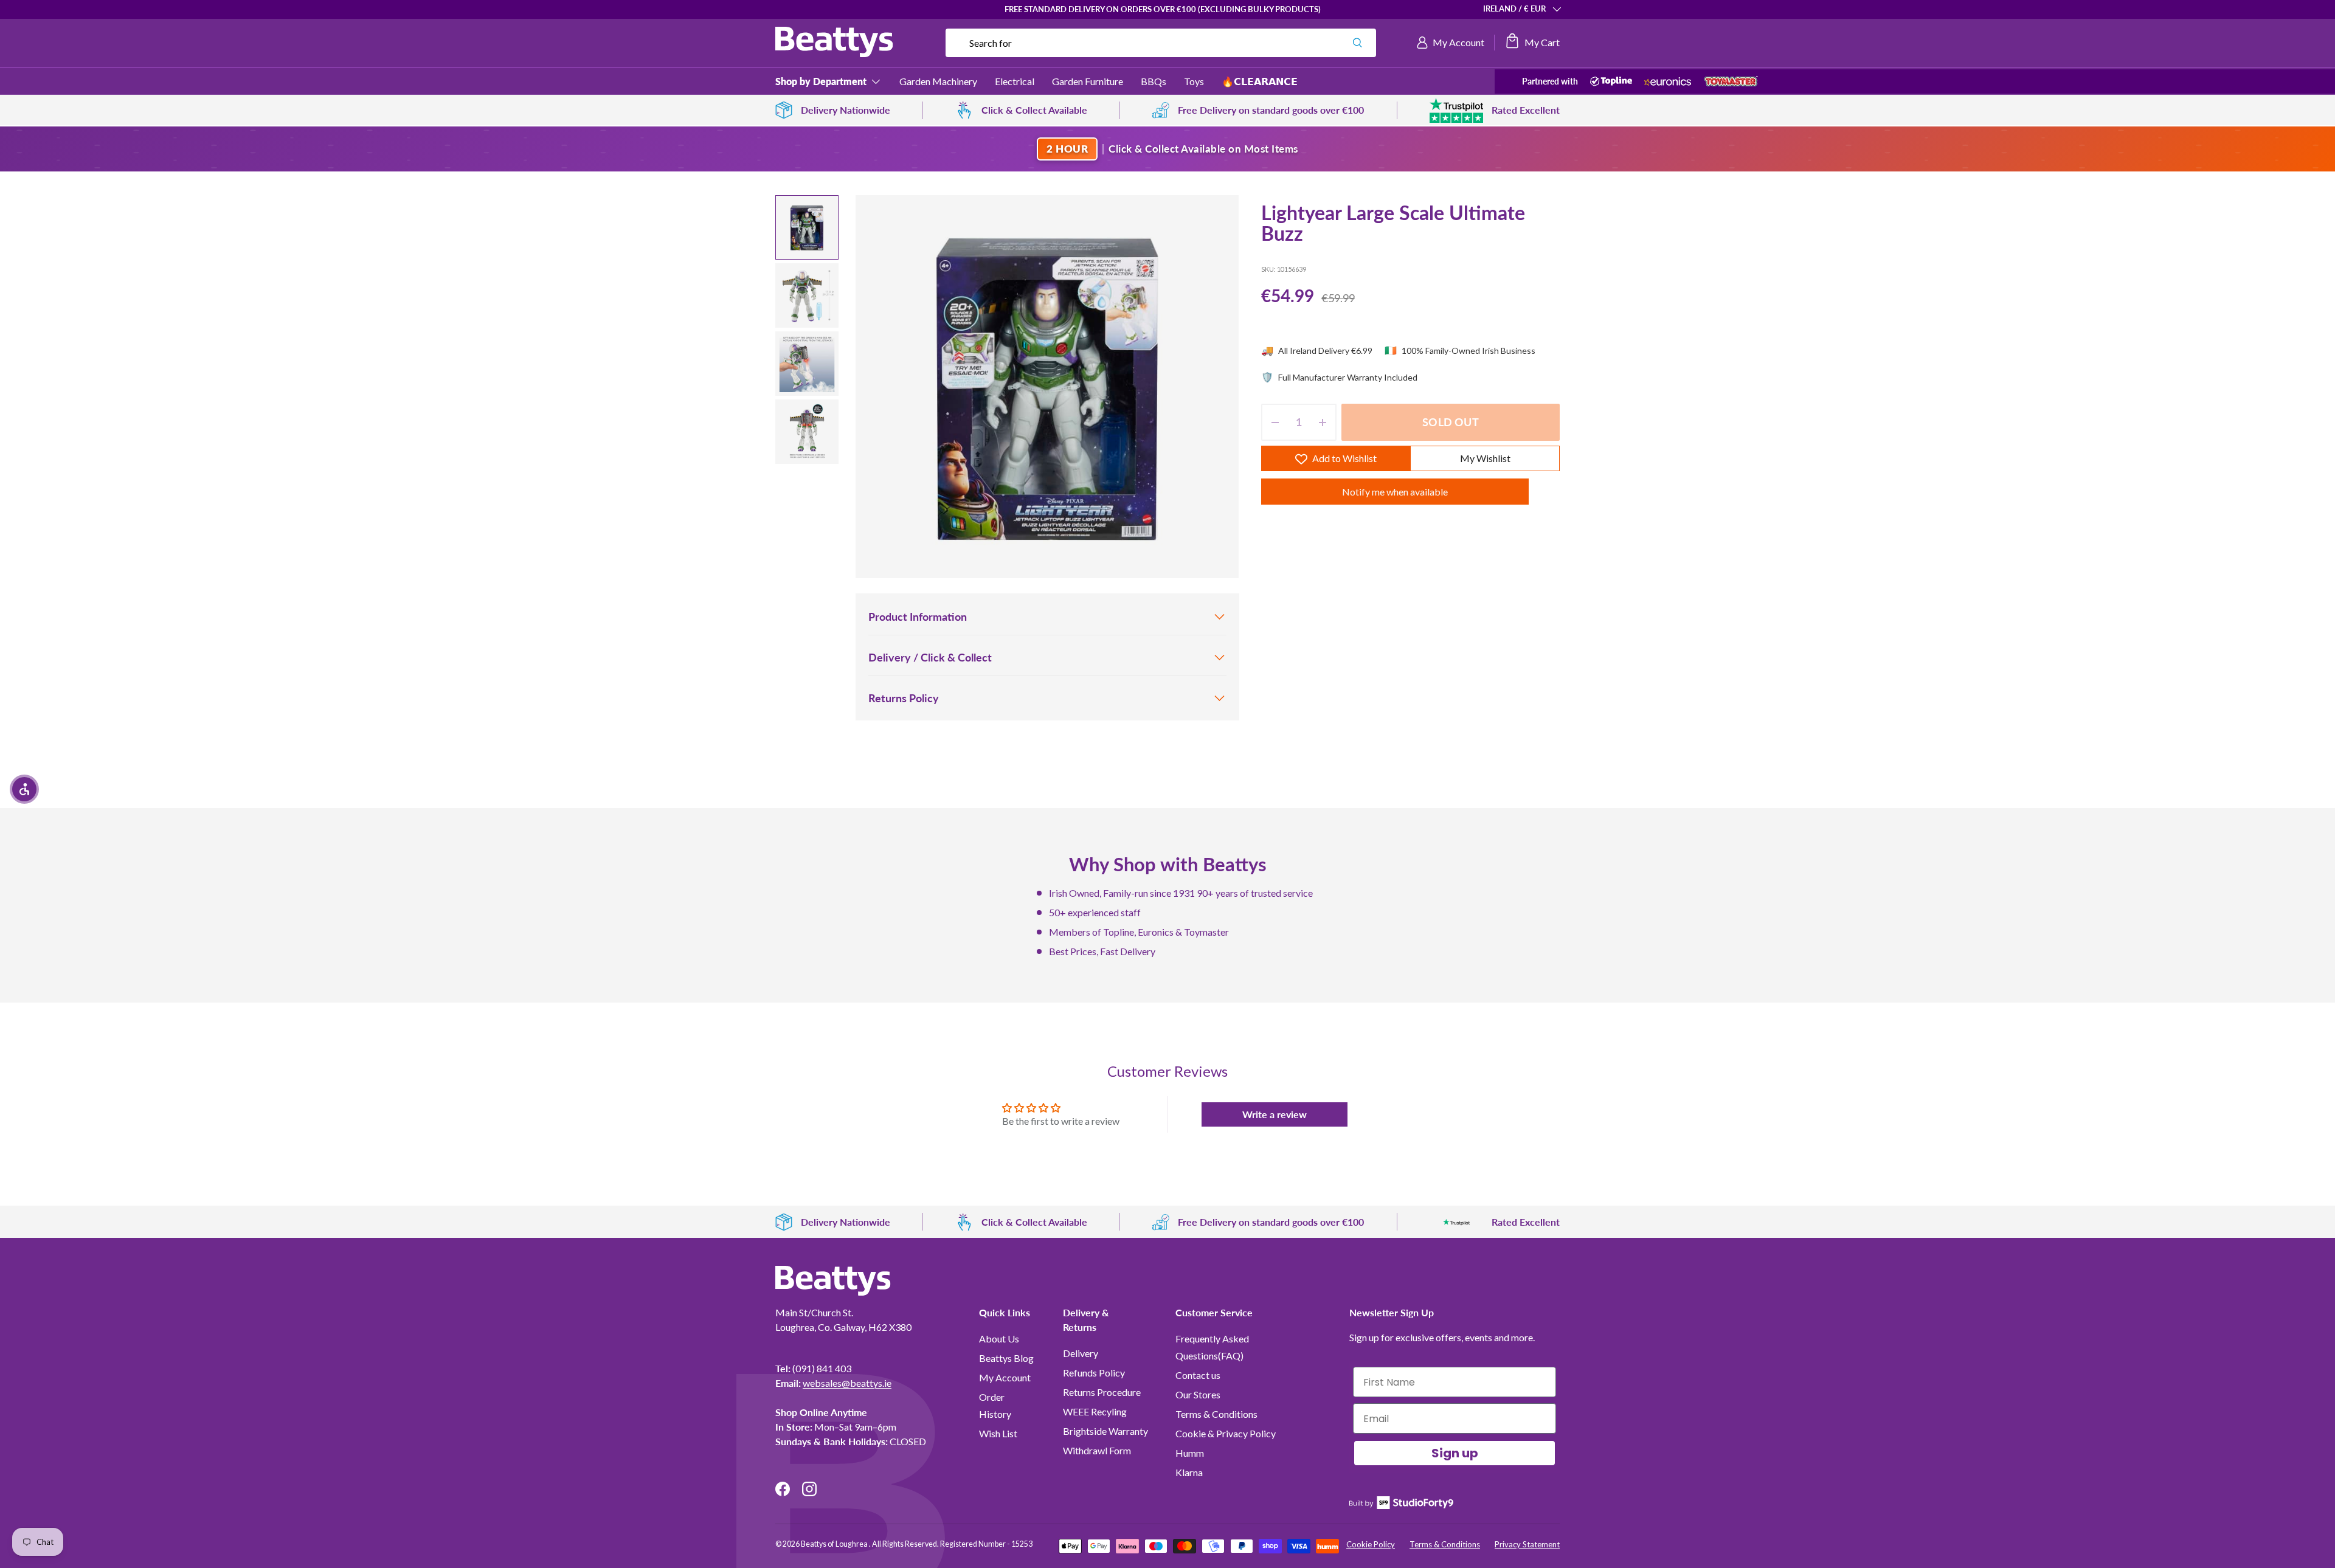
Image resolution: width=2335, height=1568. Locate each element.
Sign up (1455, 1453)
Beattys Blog (1006, 1358)
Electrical (1015, 81)
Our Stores (1198, 1394)
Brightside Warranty (1105, 1431)
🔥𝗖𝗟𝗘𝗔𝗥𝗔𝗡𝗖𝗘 (1260, 81)
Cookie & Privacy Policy (1226, 1433)
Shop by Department (821, 81)
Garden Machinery (938, 81)
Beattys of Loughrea (835, 1544)
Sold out (1450, 423)
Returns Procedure (1102, 1392)
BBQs (1154, 81)
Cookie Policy (1371, 1544)
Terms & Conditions (1216, 1414)
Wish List (998, 1433)
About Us (999, 1338)
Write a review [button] (1275, 1114)
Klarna (1189, 1472)
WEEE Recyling (1095, 1411)
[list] (1047, 387)
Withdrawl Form (1097, 1450)
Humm (1190, 1453)
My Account (1005, 1377)
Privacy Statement (1527, 1544)
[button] (1532, 43)
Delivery (1081, 1353)
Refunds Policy (1094, 1373)
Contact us (1198, 1375)
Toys (1194, 81)
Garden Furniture (1088, 81)
